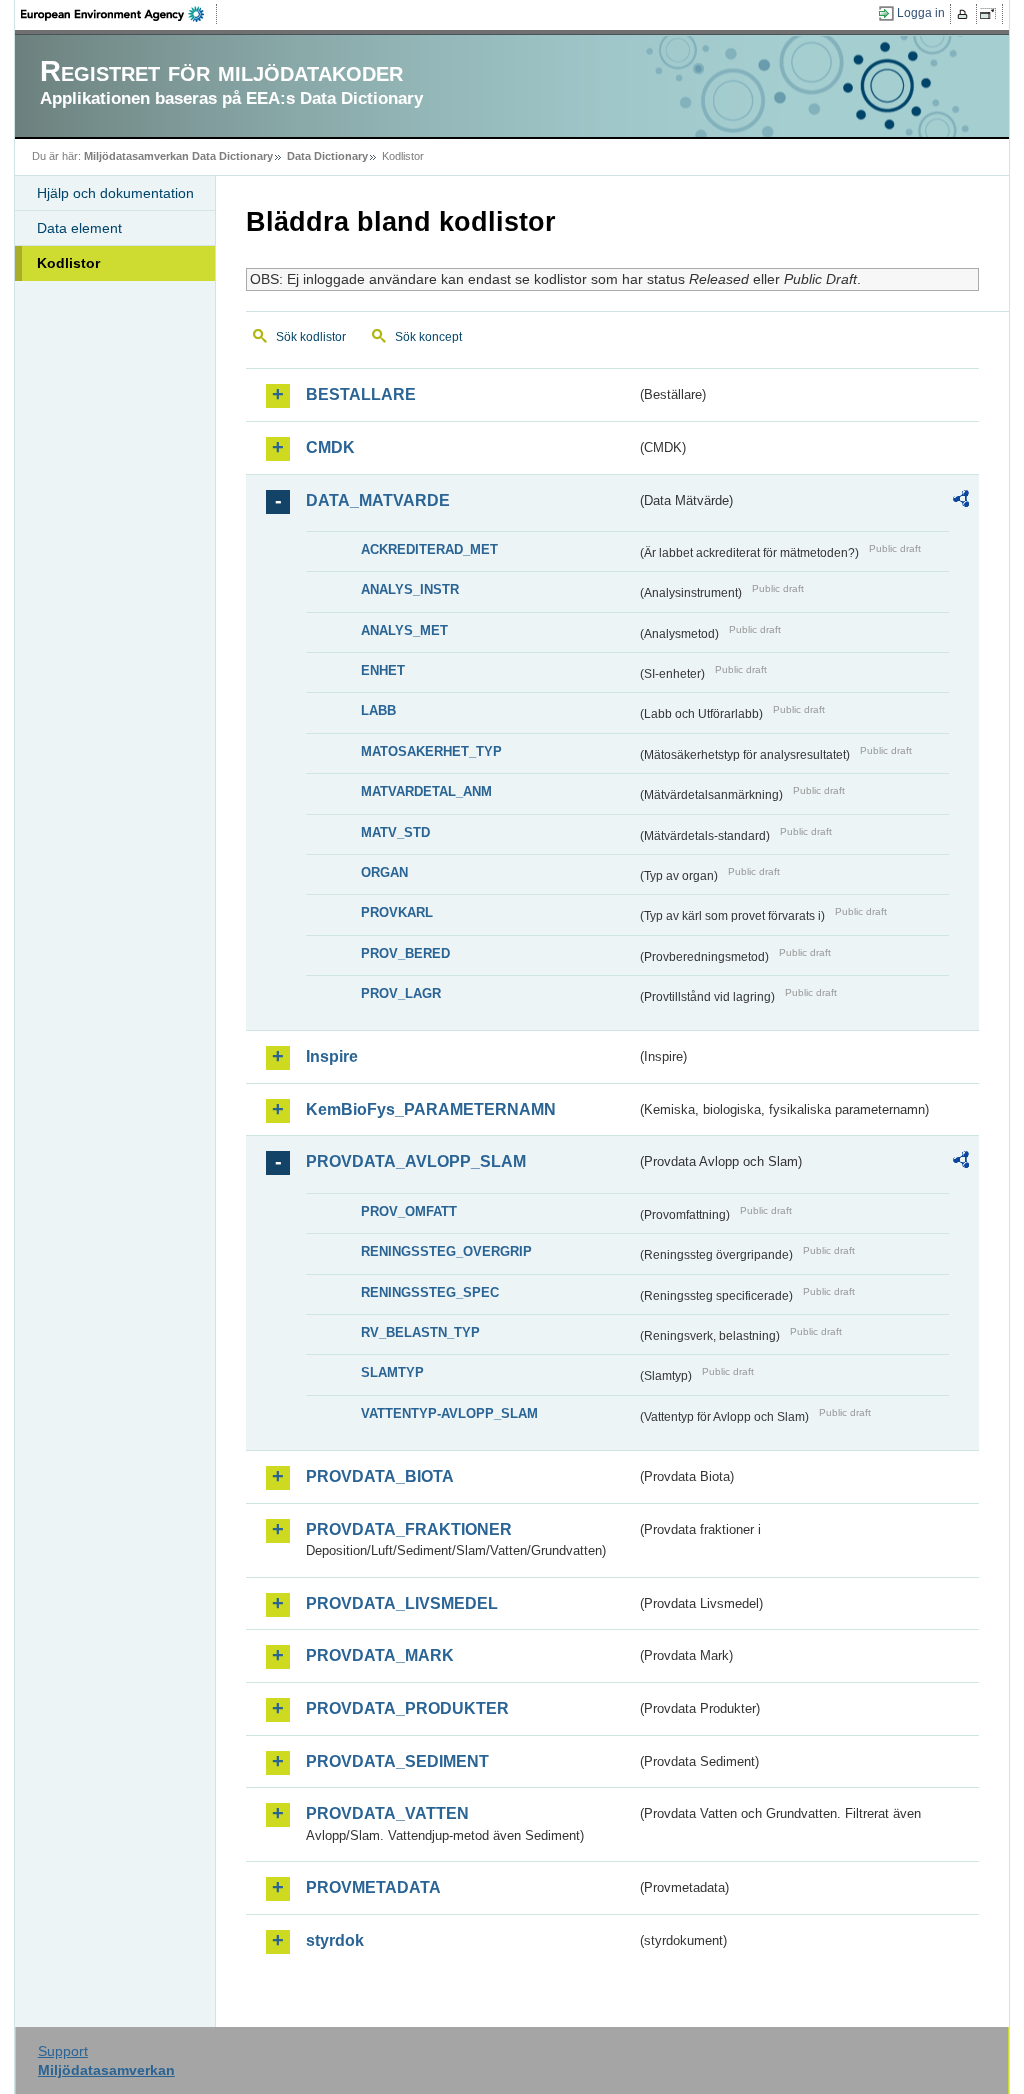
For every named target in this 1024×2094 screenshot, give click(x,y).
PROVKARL (397, 912)
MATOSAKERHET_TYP (431, 751)
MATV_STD (395, 832)
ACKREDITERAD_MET (429, 549)
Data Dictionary (327, 156)
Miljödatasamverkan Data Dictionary (178, 156)
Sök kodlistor (311, 337)
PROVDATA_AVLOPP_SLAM (416, 1161)
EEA (119, 14)
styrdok (335, 1940)
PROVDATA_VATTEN (387, 1813)
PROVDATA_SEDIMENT (397, 1761)
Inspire (332, 1056)
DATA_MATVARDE (378, 500)
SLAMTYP (392, 1372)
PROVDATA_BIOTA (380, 1476)
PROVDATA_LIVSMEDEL (402, 1603)
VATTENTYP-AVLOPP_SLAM (449, 1413)
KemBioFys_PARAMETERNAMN (431, 1109)
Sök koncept (428, 337)
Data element (79, 228)
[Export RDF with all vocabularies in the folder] (961, 502)
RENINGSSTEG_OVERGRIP (446, 1251)
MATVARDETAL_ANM (426, 791)
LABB (378, 710)
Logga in (921, 13)
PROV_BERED (405, 953)
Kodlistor (68, 263)
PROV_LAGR (401, 993)
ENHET (383, 670)
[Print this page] (965, 14)
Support (63, 2051)
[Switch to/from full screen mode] (991, 14)
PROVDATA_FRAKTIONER (409, 1529)
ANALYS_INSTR (410, 589)
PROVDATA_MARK (380, 1655)
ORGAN (384, 872)
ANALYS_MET (404, 630)
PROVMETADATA (373, 1887)
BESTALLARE (361, 394)
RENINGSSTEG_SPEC (430, 1292)
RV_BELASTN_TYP (420, 1332)
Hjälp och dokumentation (115, 193)
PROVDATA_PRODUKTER (407, 1708)
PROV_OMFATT (409, 1211)
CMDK (330, 447)
